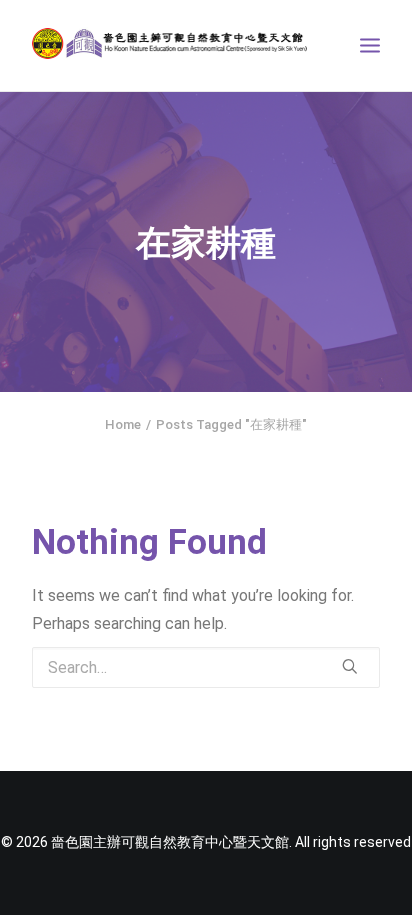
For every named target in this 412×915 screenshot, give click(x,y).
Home (123, 424)
